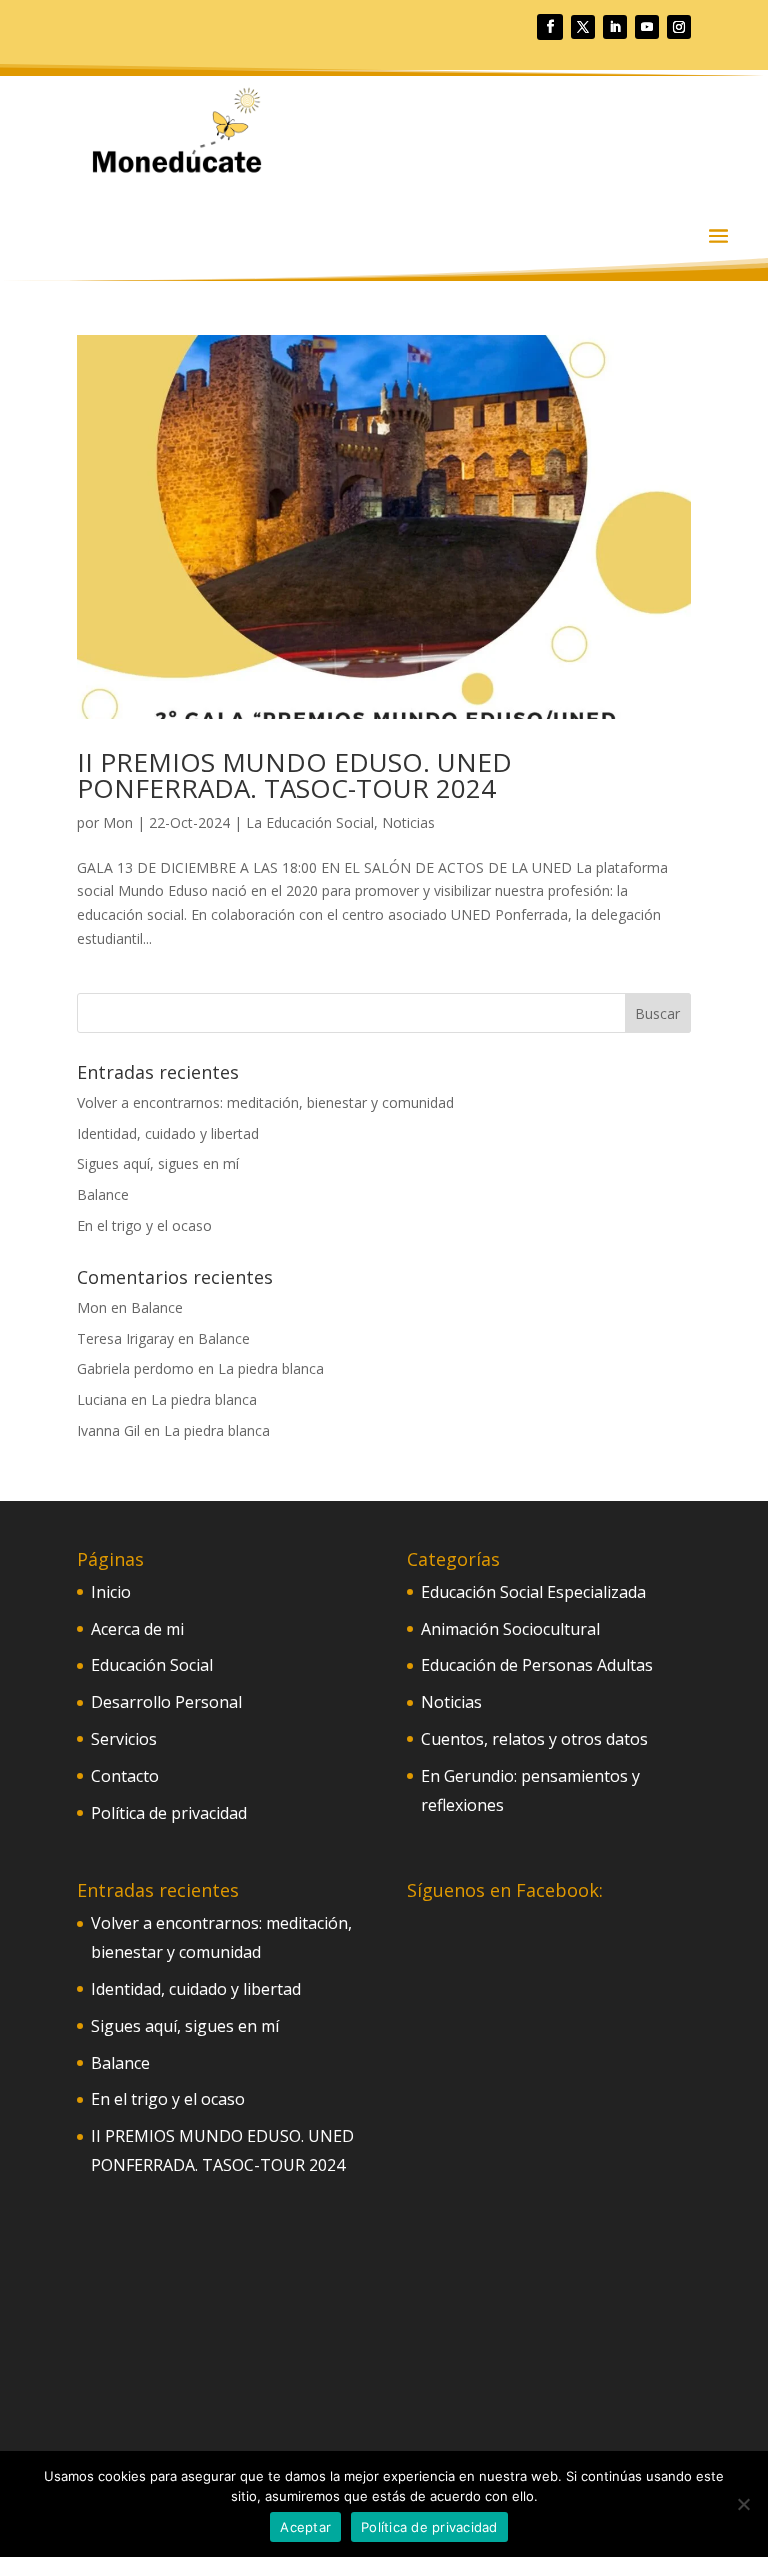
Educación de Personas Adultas (537, 1665)
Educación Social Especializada (533, 1592)
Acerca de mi (137, 1629)
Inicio (111, 1592)
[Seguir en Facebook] (550, 27)
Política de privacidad (169, 1813)
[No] (743, 2504)
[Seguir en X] (583, 27)
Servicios (124, 1739)
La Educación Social (310, 822)
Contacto (125, 1776)
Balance (103, 1194)
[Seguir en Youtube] (647, 27)
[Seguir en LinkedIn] (615, 27)
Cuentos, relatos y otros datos (534, 1739)
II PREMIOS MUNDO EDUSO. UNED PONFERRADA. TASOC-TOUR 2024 (294, 775)
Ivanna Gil (108, 1430)
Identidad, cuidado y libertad (168, 1133)
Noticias (408, 822)
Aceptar (305, 2527)
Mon (118, 822)
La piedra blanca (271, 1368)
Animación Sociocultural (510, 1629)
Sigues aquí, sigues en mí (158, 1163)
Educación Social (152, 1665)
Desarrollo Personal (166, 1702)
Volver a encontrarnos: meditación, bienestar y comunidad (265, 1102)
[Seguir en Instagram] (679, 27)
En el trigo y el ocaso (144, 1225)
